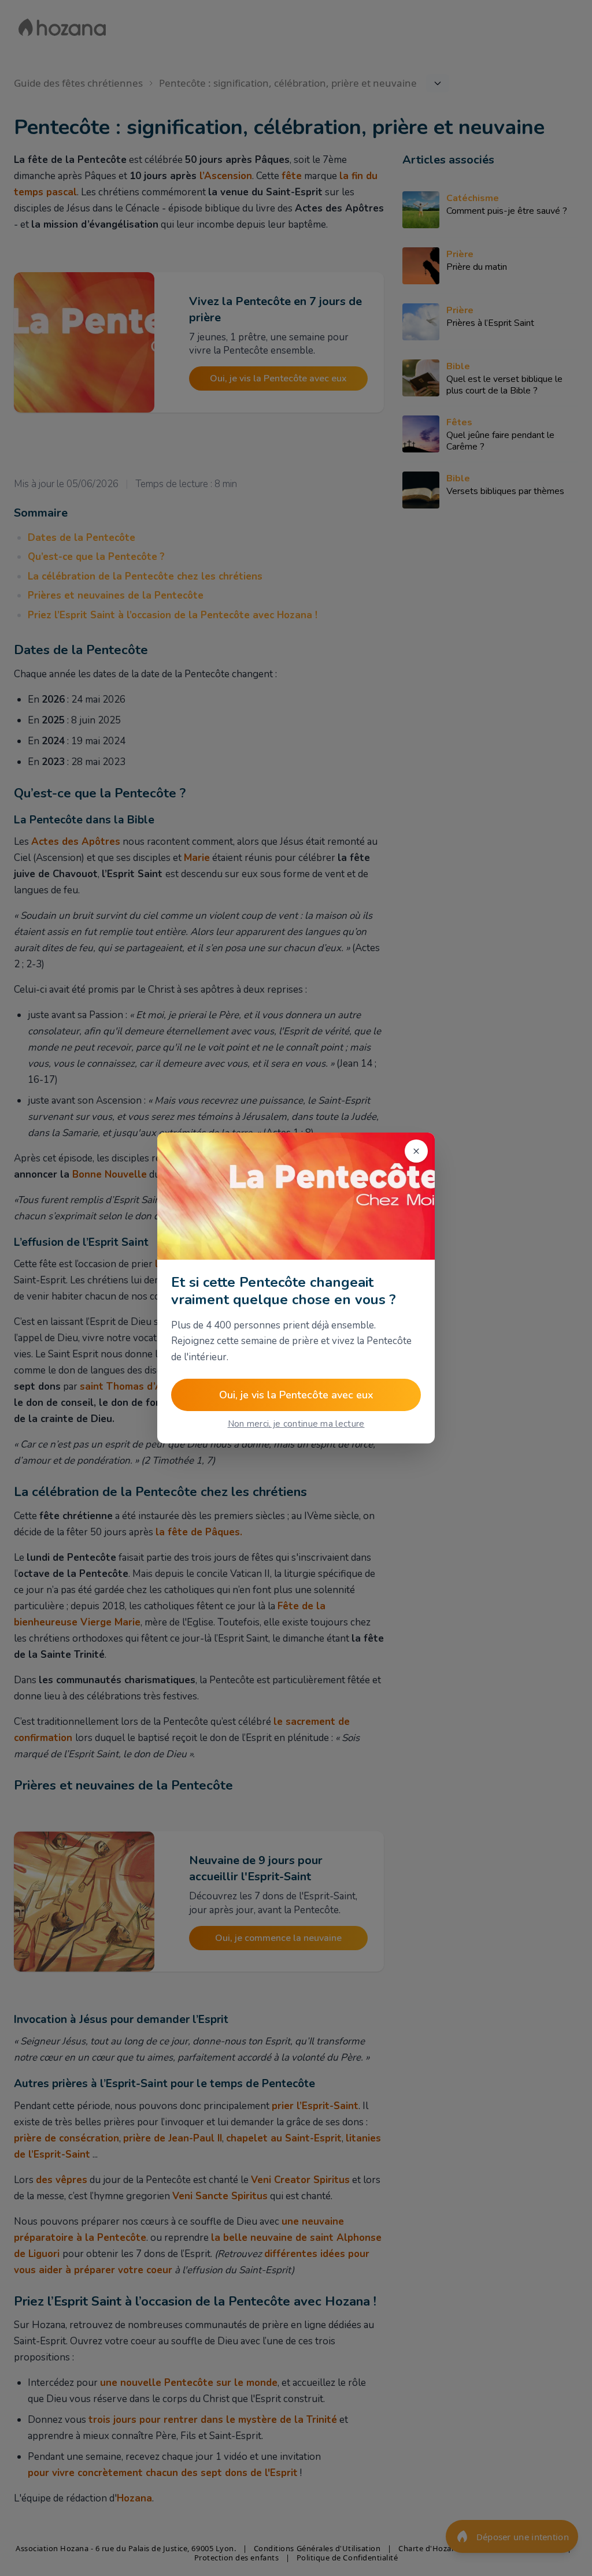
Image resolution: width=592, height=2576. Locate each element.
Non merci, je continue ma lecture (296, 1424)
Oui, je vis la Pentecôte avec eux (296, 1395)
